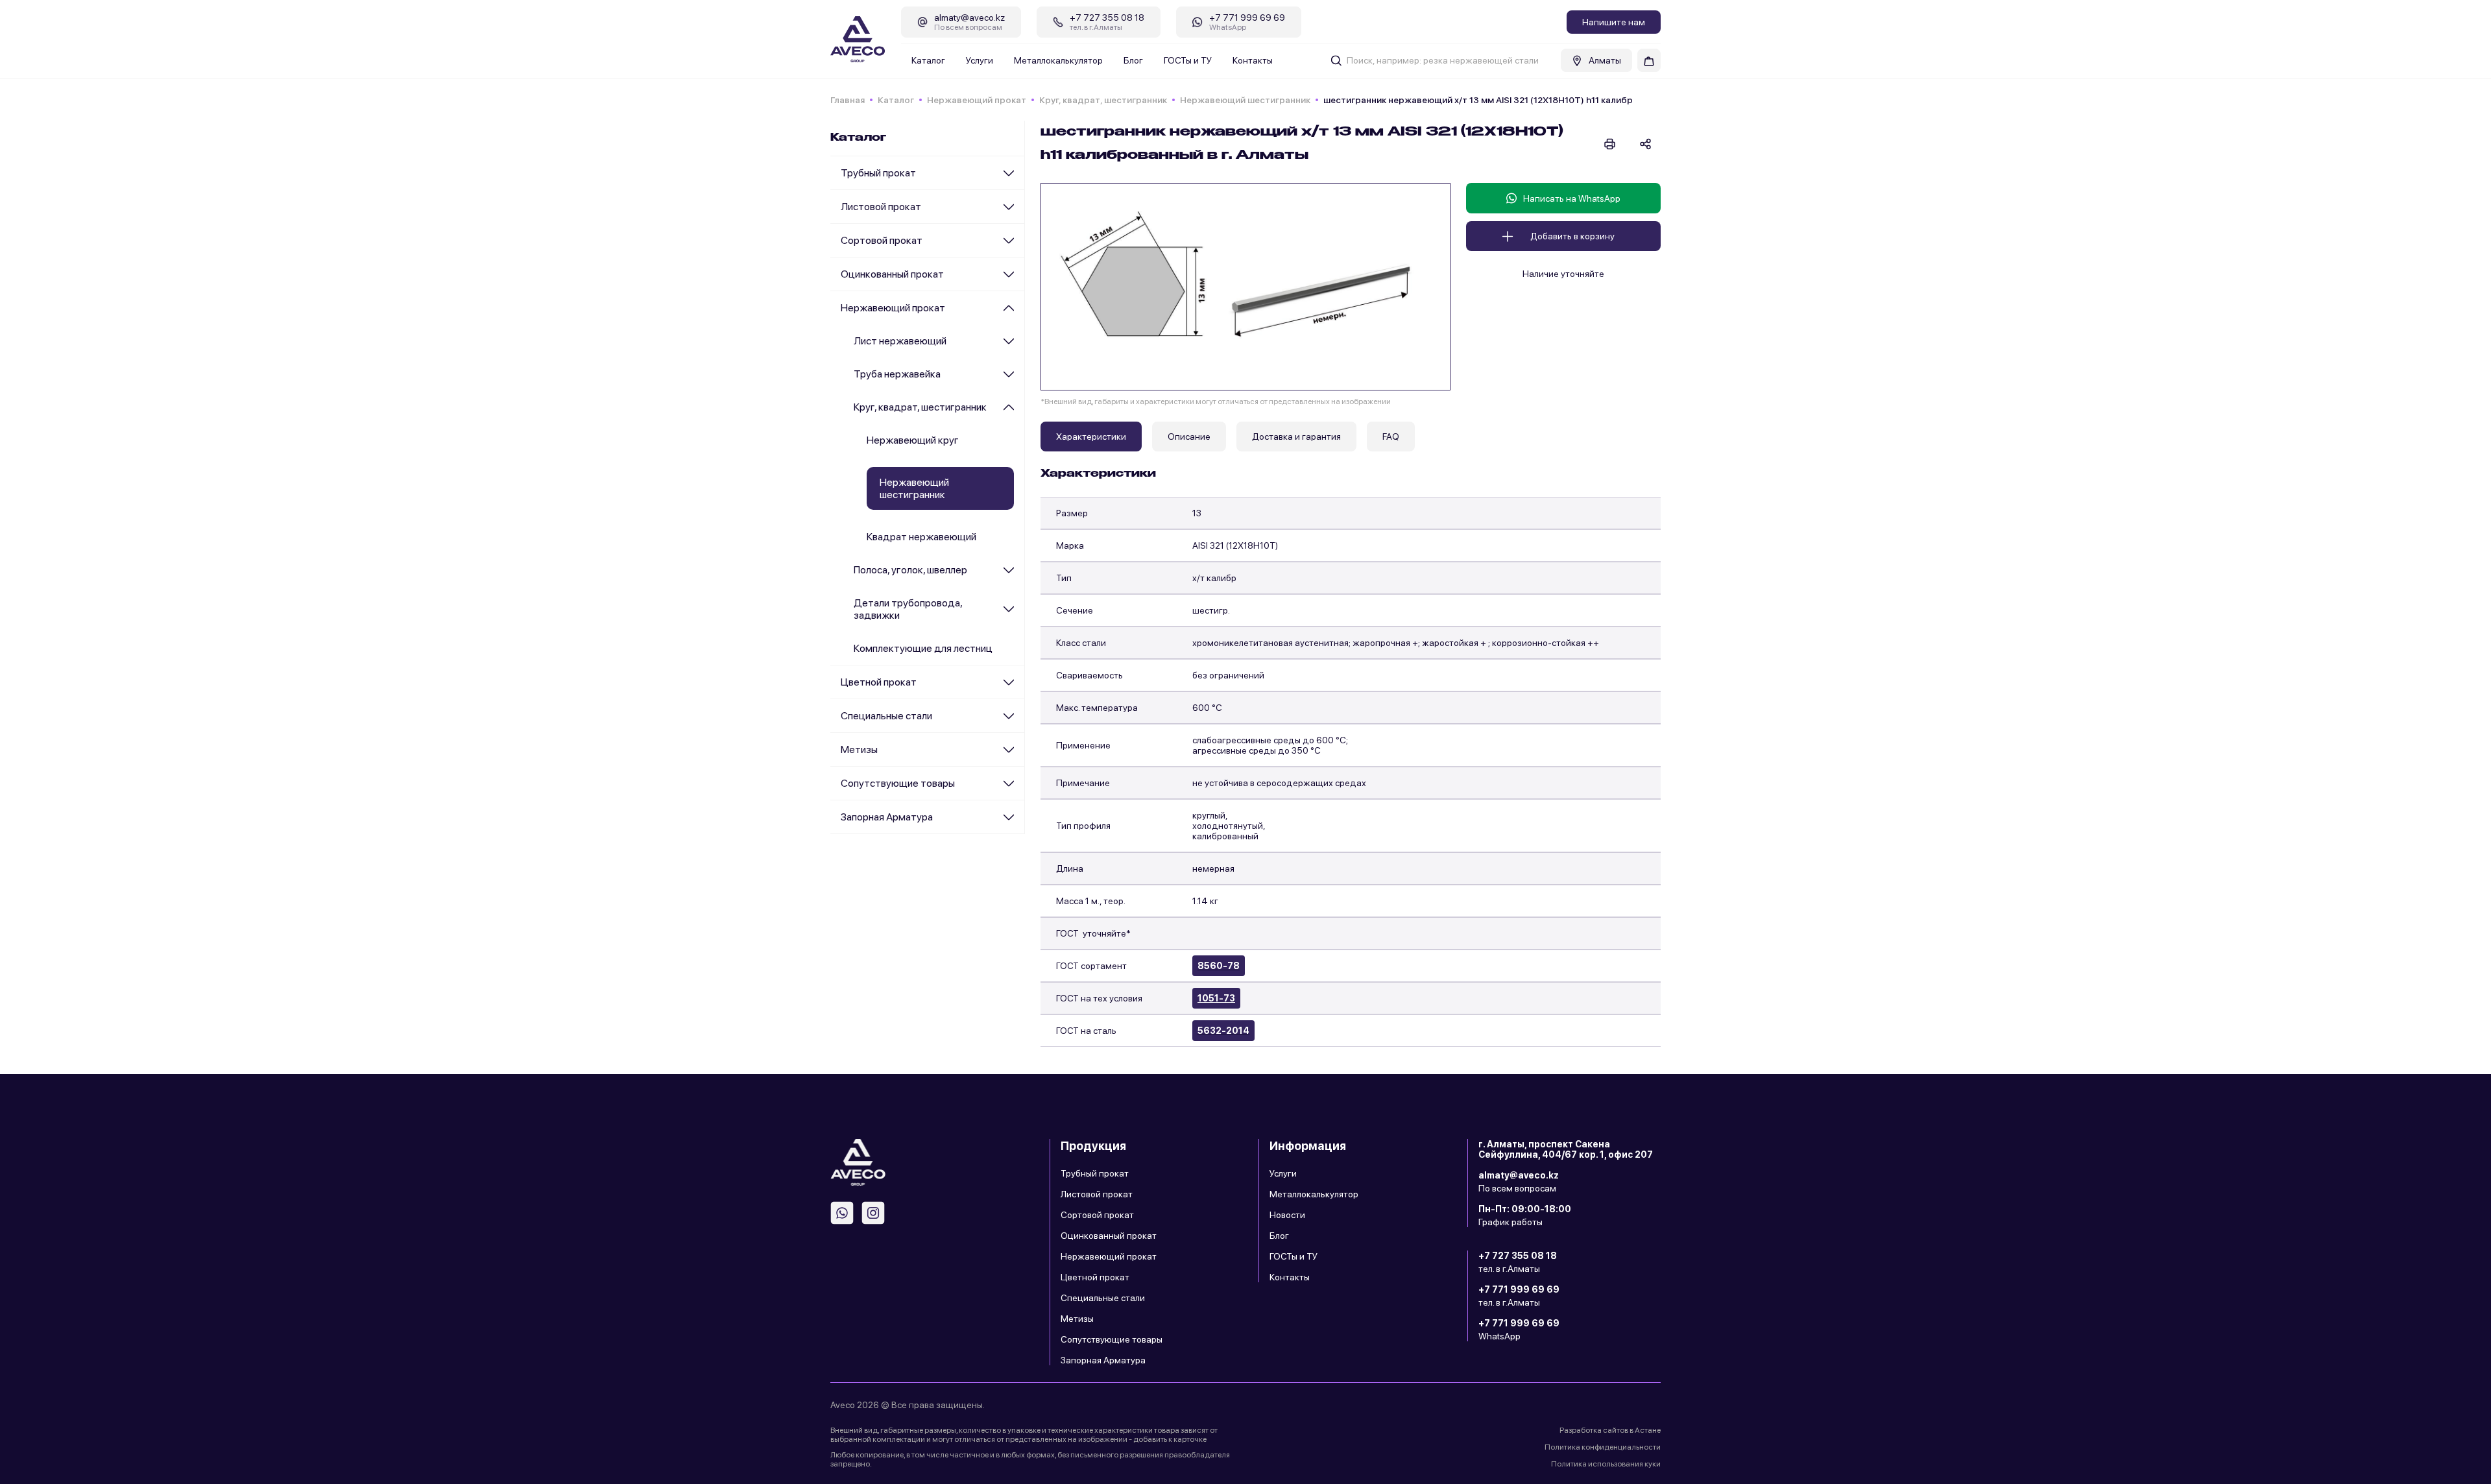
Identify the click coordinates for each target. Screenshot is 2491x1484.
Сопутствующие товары (898, 783)
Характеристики (1091, 437)
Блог (1133, 60)
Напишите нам (1614, 22)
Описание (1189, 437)
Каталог (928, 60)
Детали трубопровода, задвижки (908, 609)
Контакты (1253, 60)
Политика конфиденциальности (1603, 1447)
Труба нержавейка (897, 374)
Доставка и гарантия (1296, 437)
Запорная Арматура (887, 817)
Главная (848, 100)
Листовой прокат (881, 207)
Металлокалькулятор (1058, 60)
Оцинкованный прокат (892, 274)
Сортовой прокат (882, 240)
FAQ (1391, 437)
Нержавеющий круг (913, 440)
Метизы (859, 749)
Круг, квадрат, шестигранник (1103, 100)
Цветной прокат (879, 682)
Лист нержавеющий (900, 341)
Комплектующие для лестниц (923, 648)
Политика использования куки (1606, 1464)
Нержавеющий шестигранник (1245, 100)
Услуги (980, 60)
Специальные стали (886, 716)
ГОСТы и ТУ (1188, 60)
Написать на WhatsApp (1572, 198)
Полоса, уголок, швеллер (910, 570)
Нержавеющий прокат (977, 100)
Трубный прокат (878, 173)
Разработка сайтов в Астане (1610, 1430)
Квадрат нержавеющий (921, 537)
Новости (1287, 1215)
